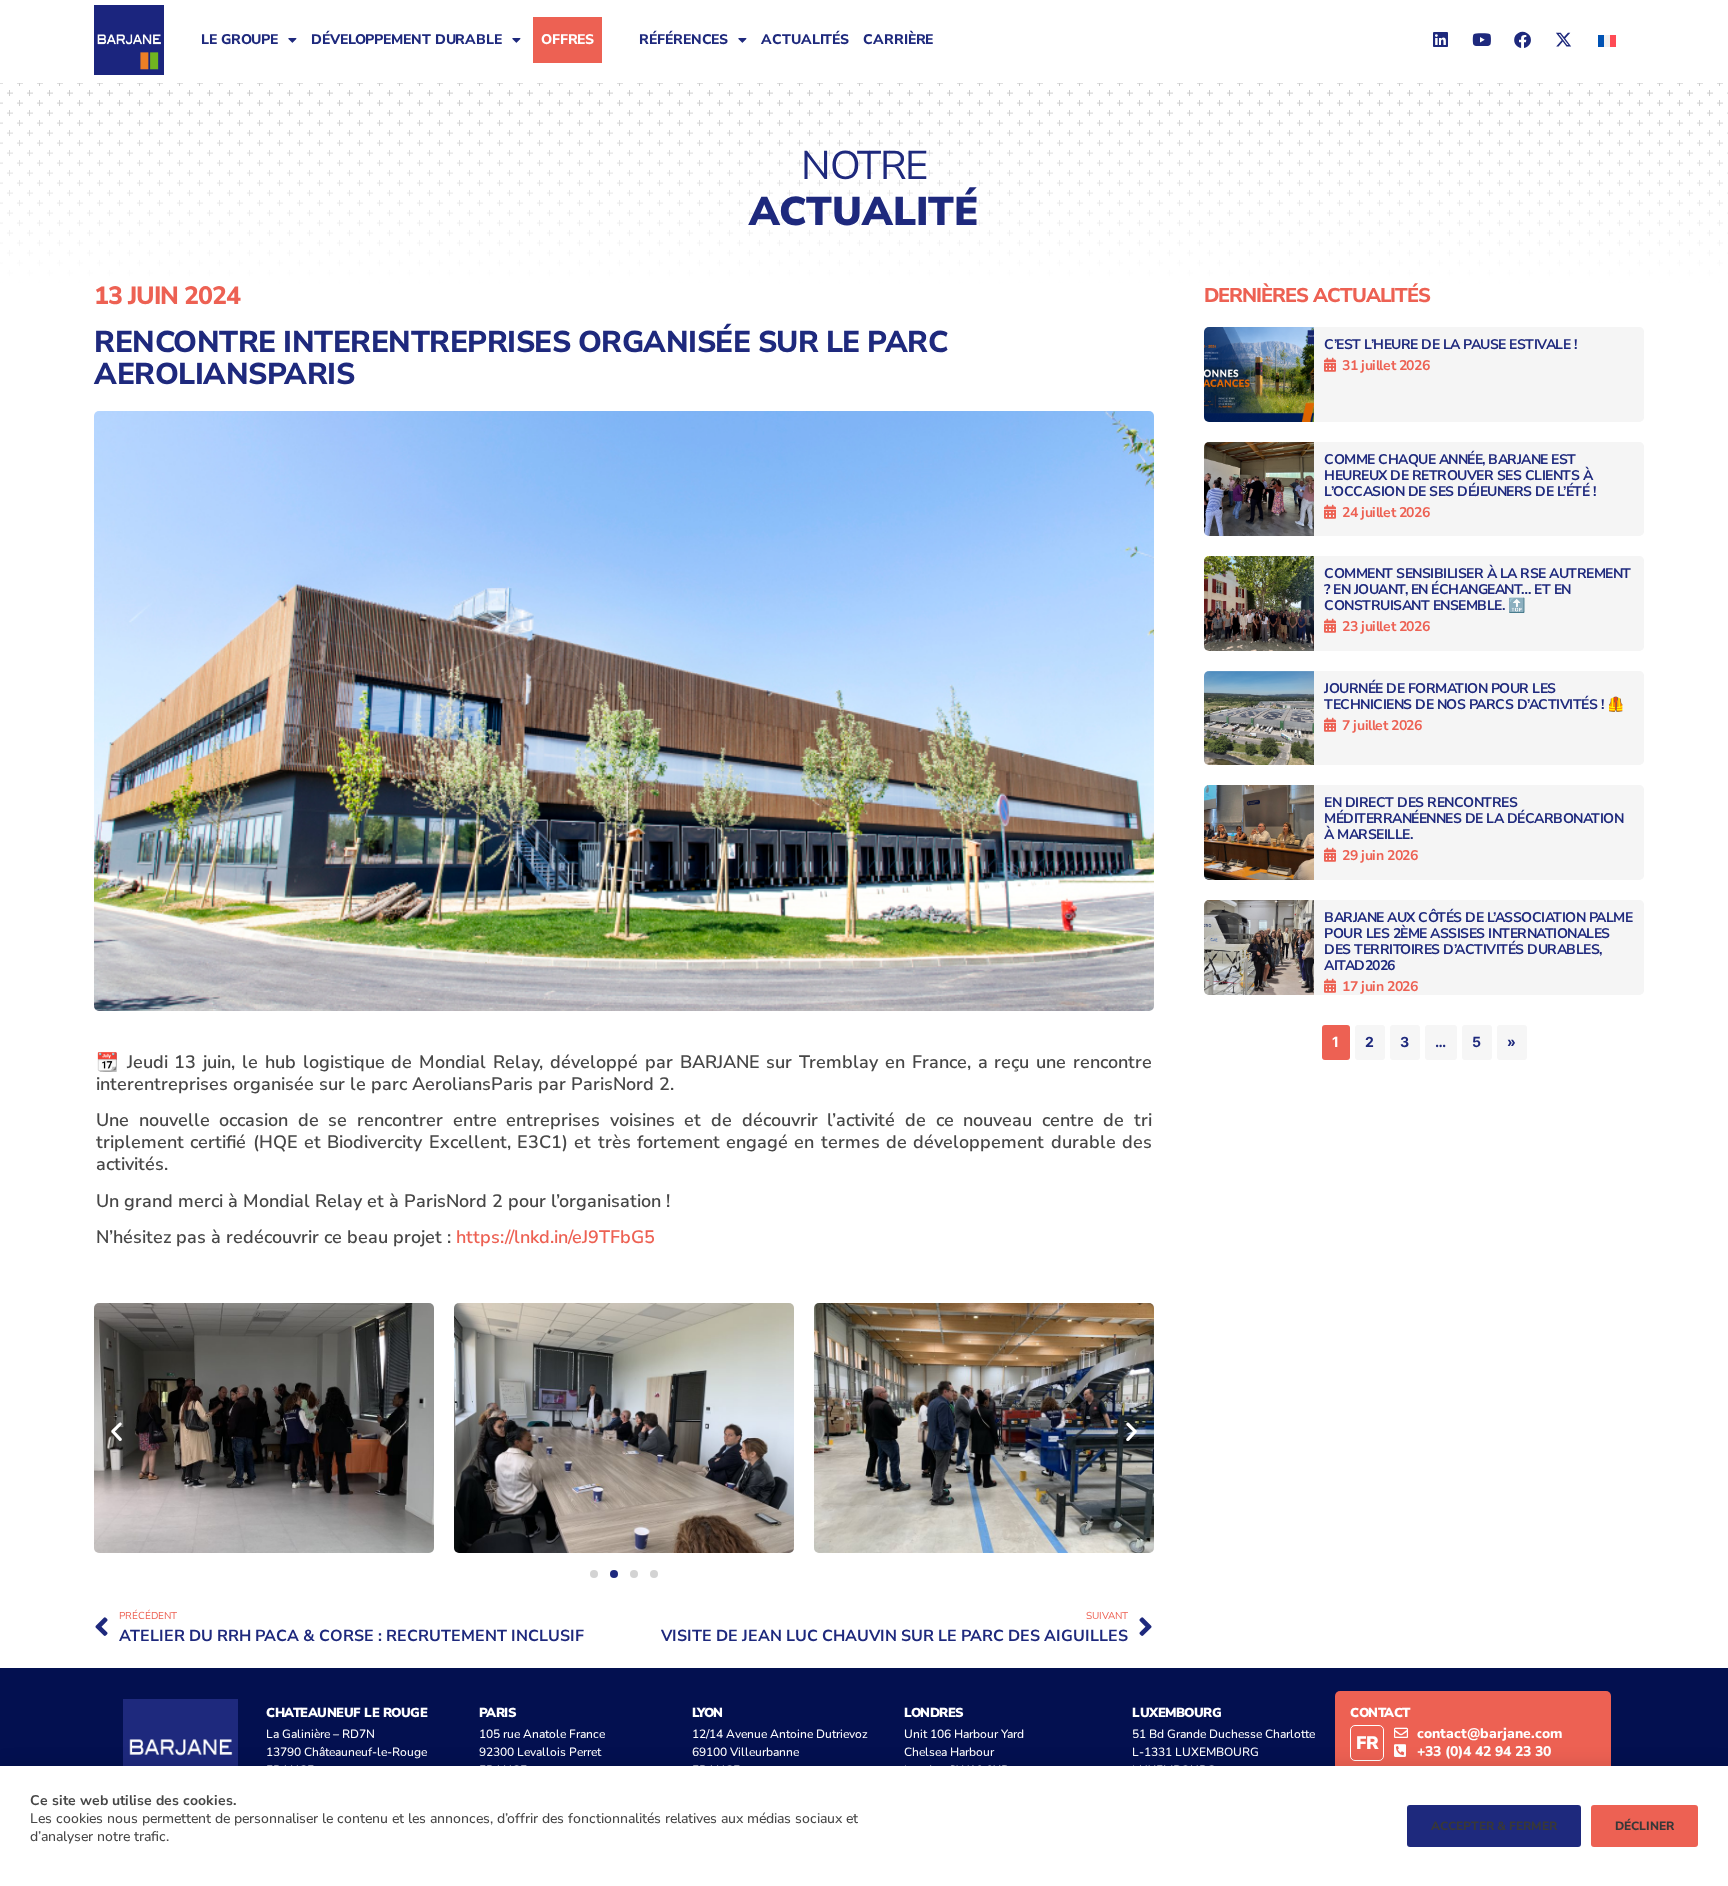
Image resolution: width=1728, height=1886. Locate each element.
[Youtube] (1481, 40)
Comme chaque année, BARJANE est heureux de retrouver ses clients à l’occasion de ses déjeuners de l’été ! (1459, 475)
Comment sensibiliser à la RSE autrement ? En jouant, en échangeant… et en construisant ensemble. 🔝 (1477, 589)
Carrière (898, 39)
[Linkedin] (1440, 40)
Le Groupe (239, 39)
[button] (116, 1430)
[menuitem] (1607, 39)
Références (683, 39)
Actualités (805, 39)
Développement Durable (406, 39)
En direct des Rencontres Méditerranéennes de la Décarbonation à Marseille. (1473, 818)
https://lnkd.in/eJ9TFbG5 (555, 1237)
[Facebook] (1522, 40)
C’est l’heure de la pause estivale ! (1450, 344)
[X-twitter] (1563, 40)
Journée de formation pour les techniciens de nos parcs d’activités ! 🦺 (1473, 696)
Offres (567, 39)
